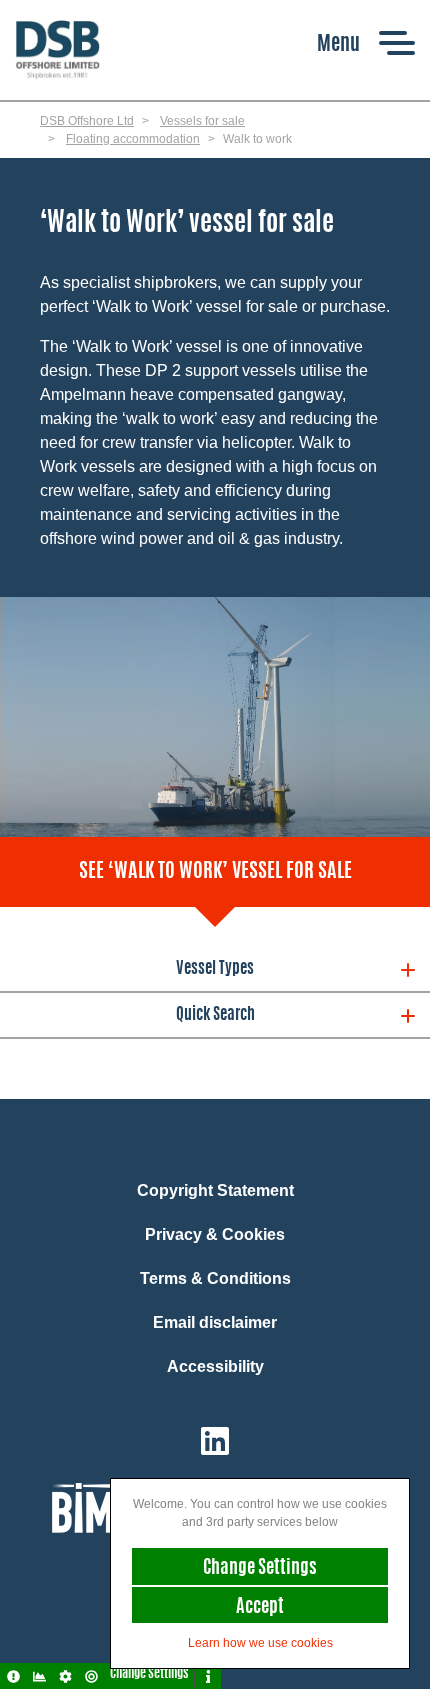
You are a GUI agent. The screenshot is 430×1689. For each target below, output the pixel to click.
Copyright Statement (215, 1190)
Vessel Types (215, 969)
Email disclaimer (215, 1322)
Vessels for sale (202, 121)
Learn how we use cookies (260, 1643)
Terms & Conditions (215, 1278)
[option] (215, 717)
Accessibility (215, 1366)
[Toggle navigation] (366, 42)
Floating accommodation (133, 139)
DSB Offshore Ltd (87, 121)
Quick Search (215, 1015)
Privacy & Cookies (215, 1234)
